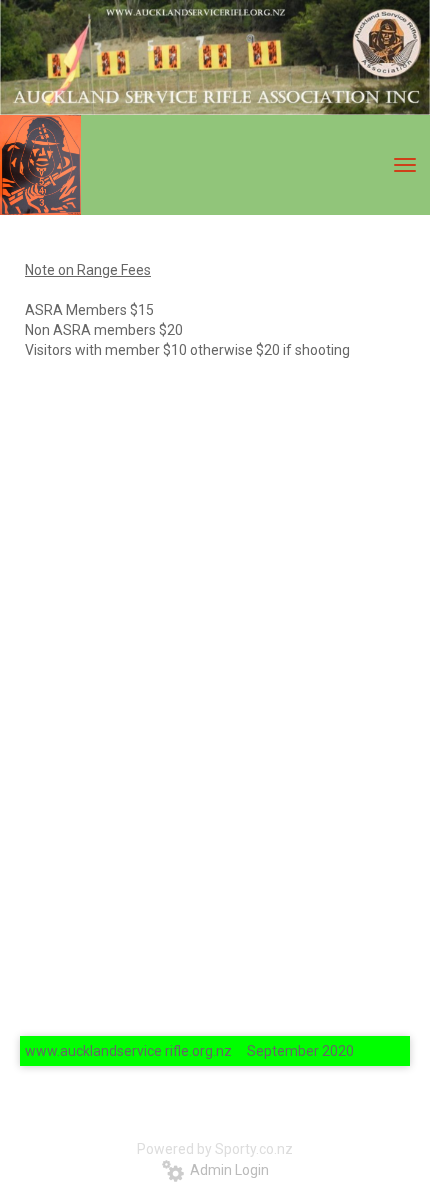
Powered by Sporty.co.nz (215, 1149)
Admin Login (226, 1170)
